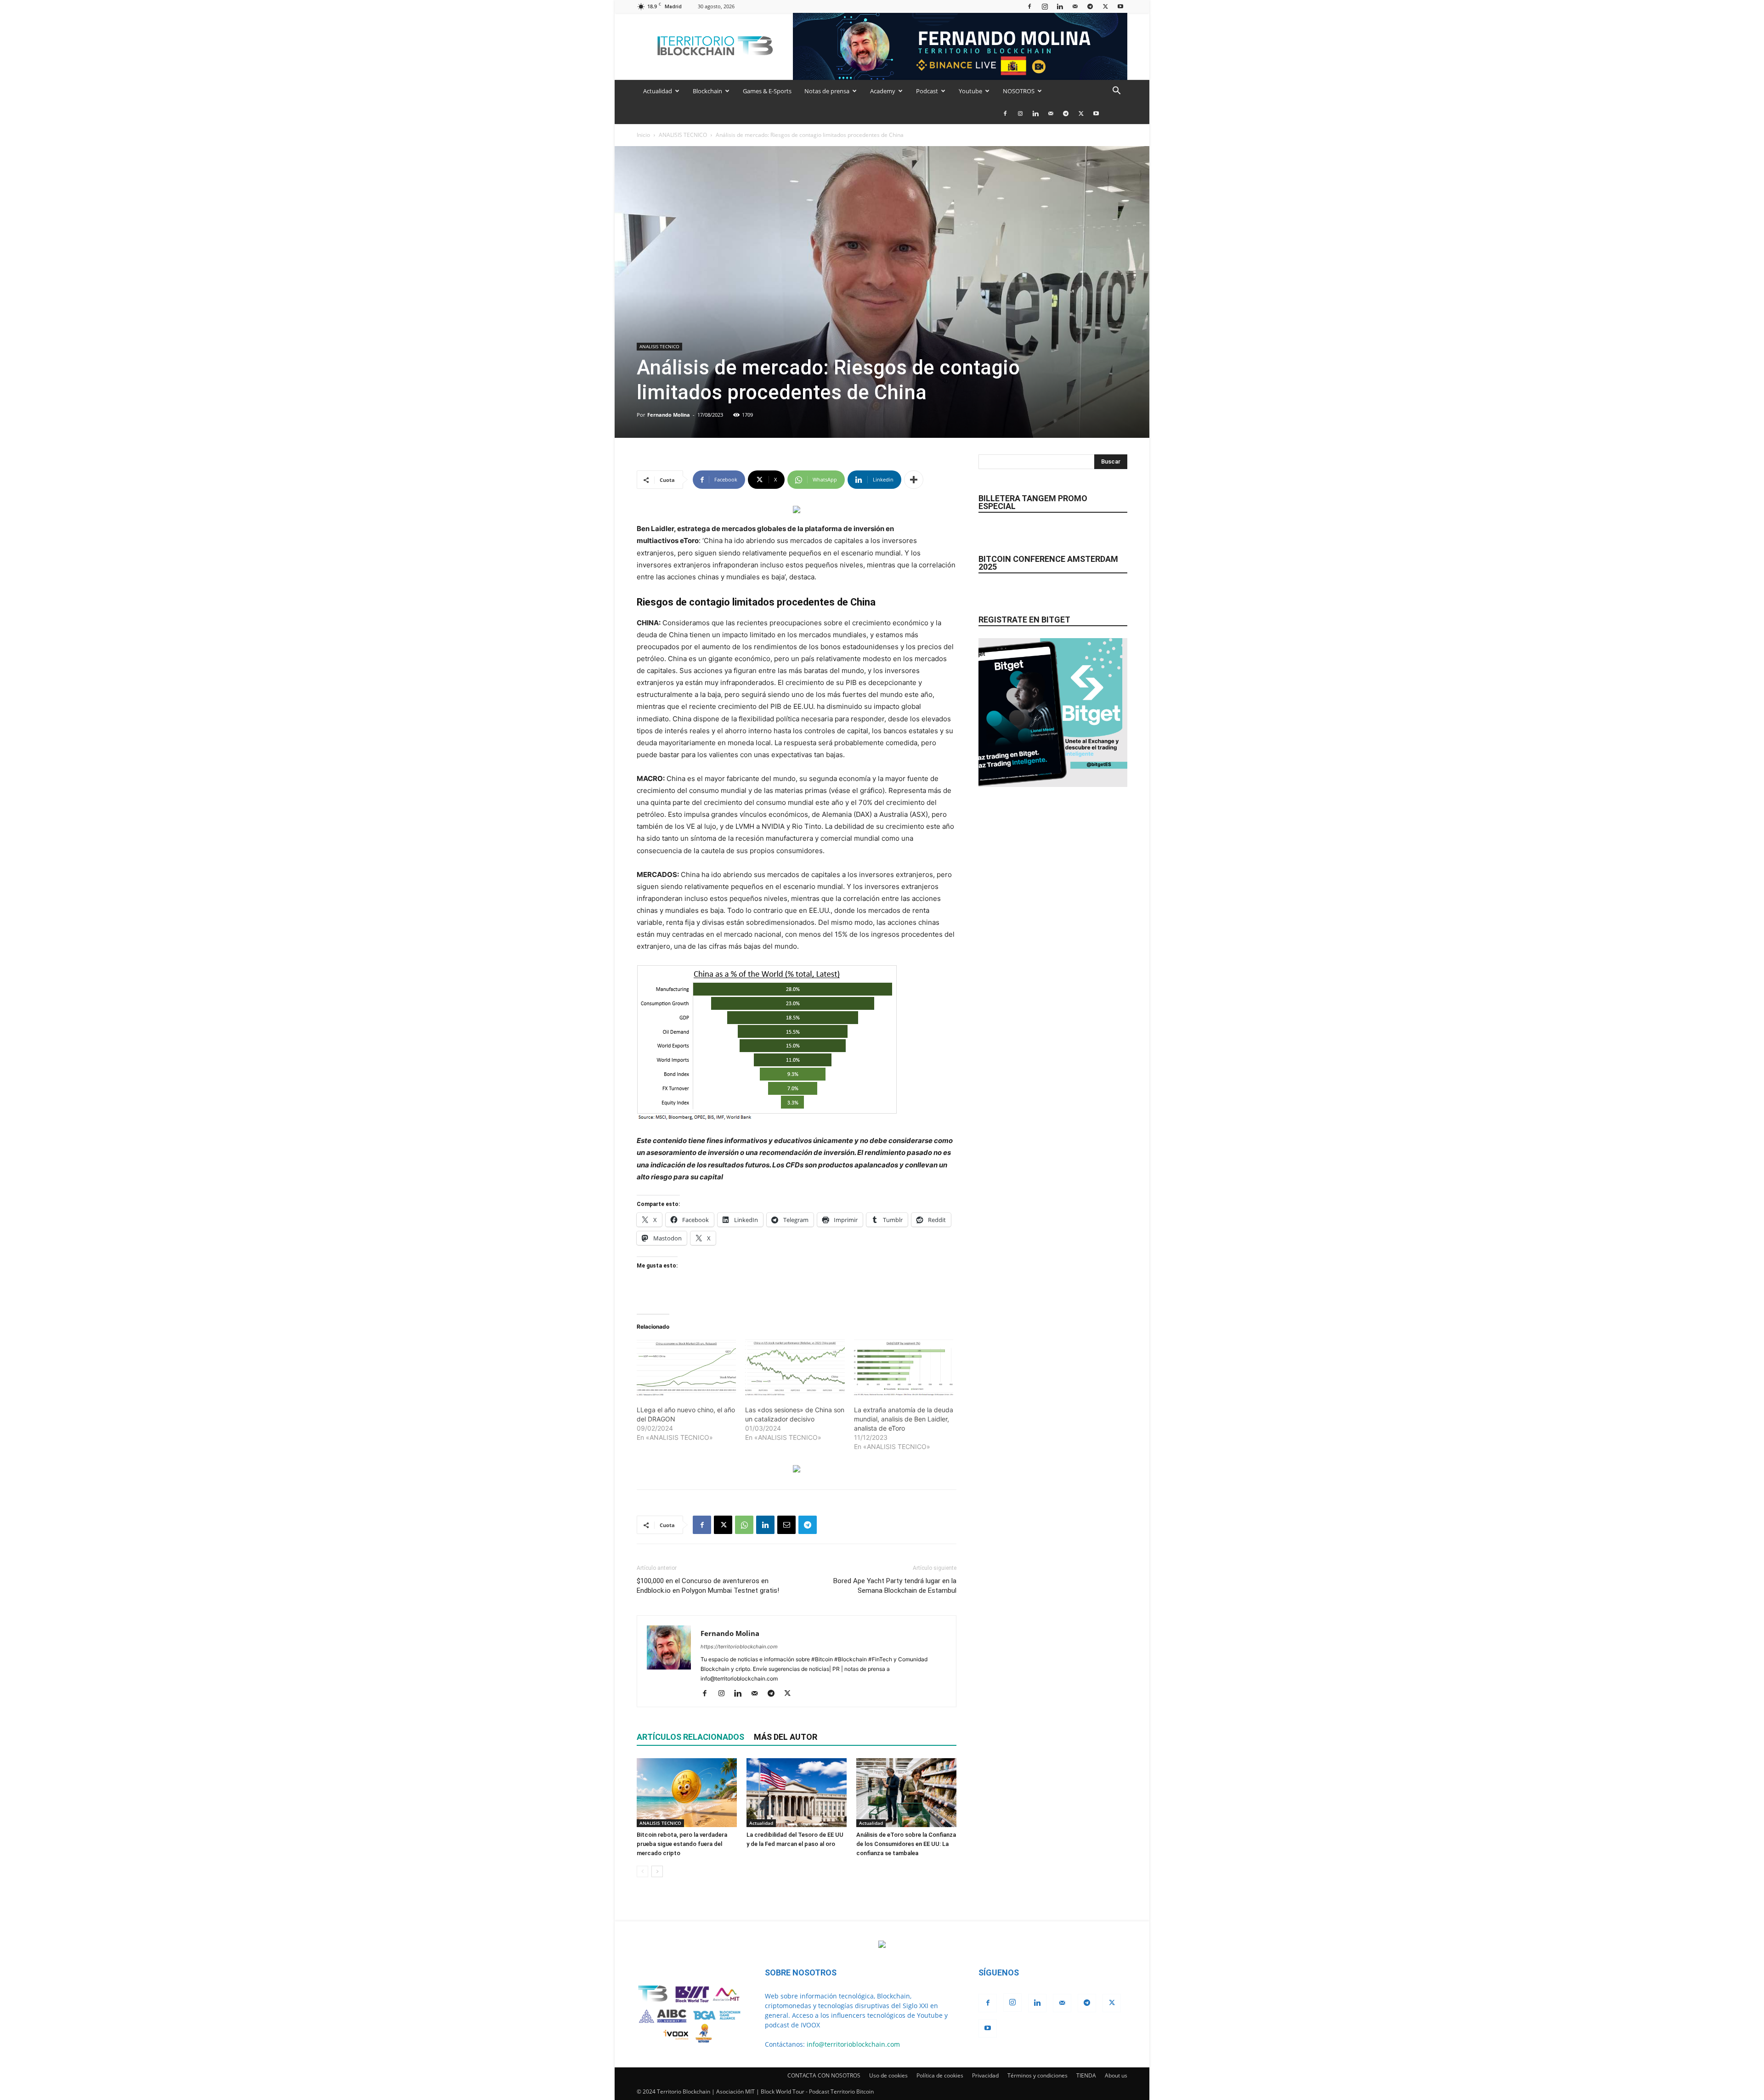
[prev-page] (642, 1871)
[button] (1116, 92)
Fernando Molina (669, 415)
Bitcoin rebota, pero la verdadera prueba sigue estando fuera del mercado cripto (682, 1844)
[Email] (786, 1525)
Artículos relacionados (690, 1737)
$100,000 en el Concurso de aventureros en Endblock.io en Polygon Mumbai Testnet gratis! (708, 1586)
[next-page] (657, 1871)
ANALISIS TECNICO (683, 135)
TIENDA (1086, 2075)
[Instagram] (1045, 6)
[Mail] (1075, 6)
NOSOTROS (1019, 91)
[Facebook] (1029, 6)
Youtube (970, 91)
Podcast (927, 91)
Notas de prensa (827, 91)
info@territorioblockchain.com (853, 2044)
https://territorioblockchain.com (739, 1647)
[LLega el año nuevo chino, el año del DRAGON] (686, 1368)
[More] (914, 480)
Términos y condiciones (1037, 2075)
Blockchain (707, 91)
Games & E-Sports (767, 91)
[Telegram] (1090, 6)
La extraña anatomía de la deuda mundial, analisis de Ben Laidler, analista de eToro (904, 1419)
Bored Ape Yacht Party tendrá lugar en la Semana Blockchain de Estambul (895, 1586)
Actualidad (658, 91)
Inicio (643, 135)
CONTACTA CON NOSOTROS (824, 2075)
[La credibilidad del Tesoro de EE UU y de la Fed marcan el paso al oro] (797, 1793)
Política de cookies (940, 2075)
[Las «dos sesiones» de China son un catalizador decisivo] (795, 1368)
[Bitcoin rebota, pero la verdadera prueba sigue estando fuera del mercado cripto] (687, 1793)
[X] (1105, 6)
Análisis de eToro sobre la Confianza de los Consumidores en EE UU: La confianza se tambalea (906, 1844)
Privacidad (985, 2075)
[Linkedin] (1060, 6)
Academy (883, 91)
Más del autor (786, 1737)
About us (1116, 2075)
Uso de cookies (888, 2075)
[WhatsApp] (744, 1525)
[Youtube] (1120, 6)
